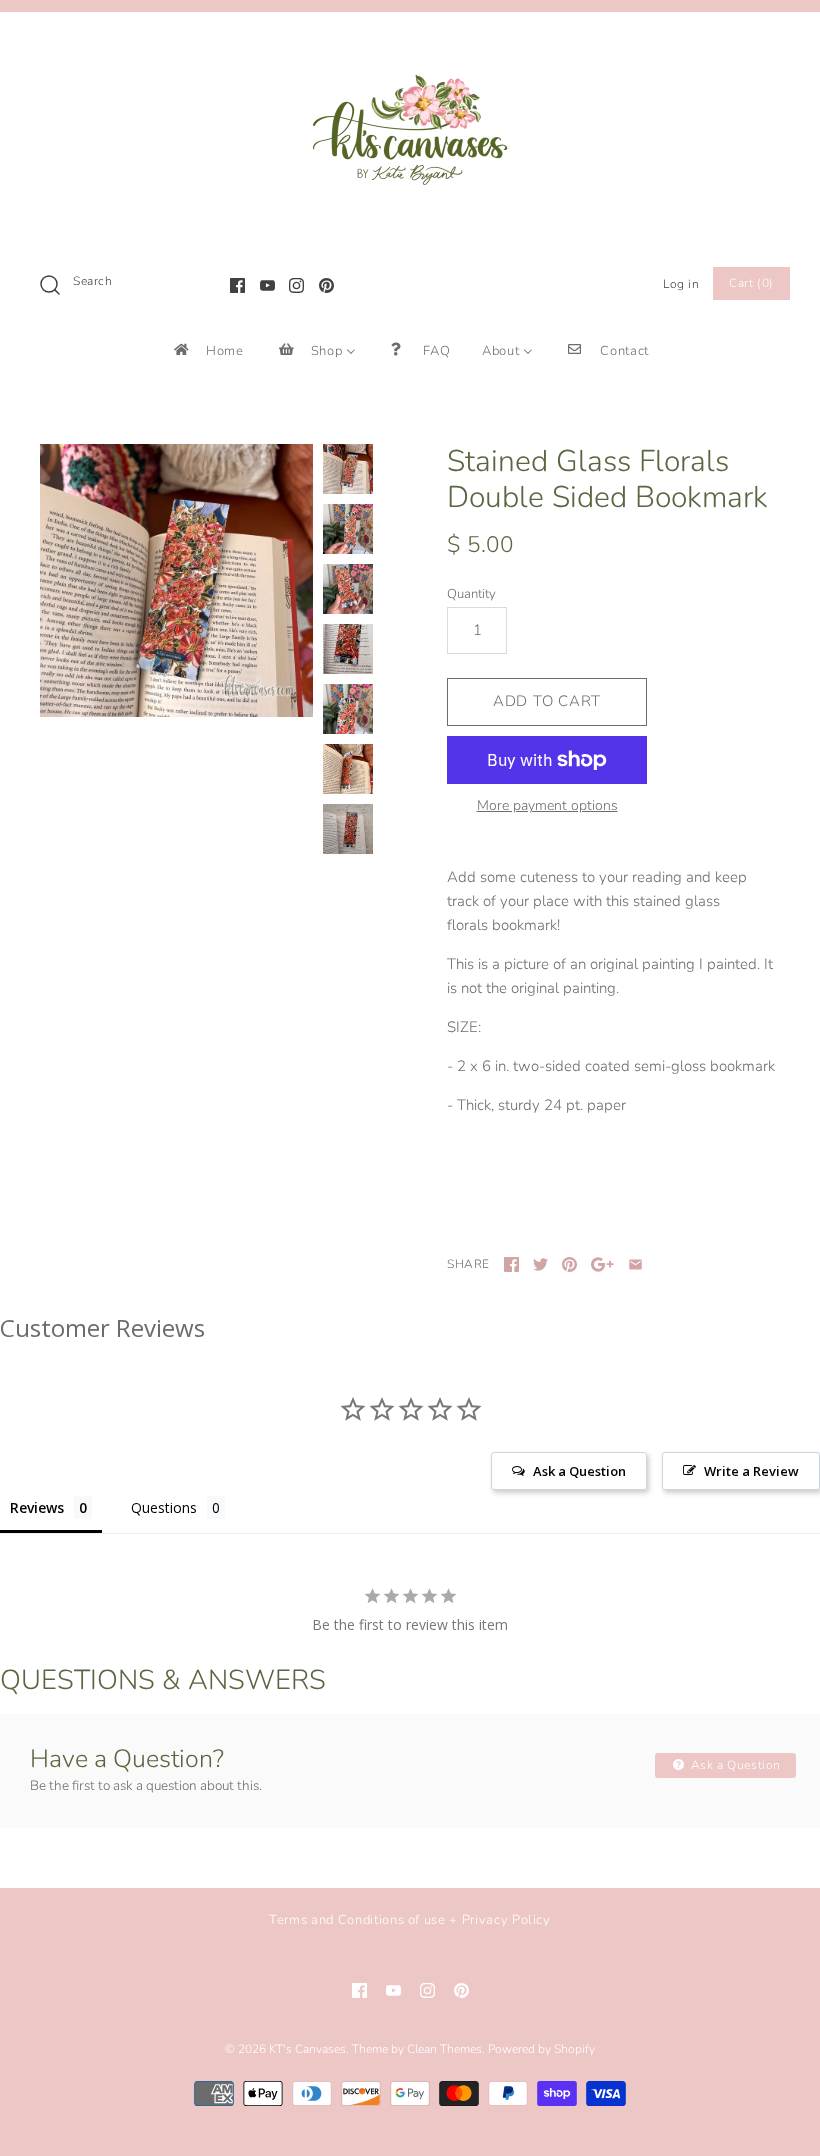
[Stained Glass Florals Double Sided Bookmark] (176, 580)
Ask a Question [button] (579, 1471)
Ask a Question (734, 1765)
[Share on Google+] (602, 1264)
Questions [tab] (164, 1507)
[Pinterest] (326, 285)
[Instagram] (296, 285)
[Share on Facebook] (511, 1264)
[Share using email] (635, 1264)
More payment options (547, 806)
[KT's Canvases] (410, 44)
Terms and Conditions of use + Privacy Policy (410, 1920)
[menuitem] (207, 350)
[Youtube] (267, 285)
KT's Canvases (307, 2049)
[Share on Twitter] (540, 1264)
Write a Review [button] (751, 1471)
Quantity (471, 594)
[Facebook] (237, 285)
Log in (681, 284)
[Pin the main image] (569, 1264)
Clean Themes (444, 2049)
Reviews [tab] (37, 1507)
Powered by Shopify (541, 2049)
